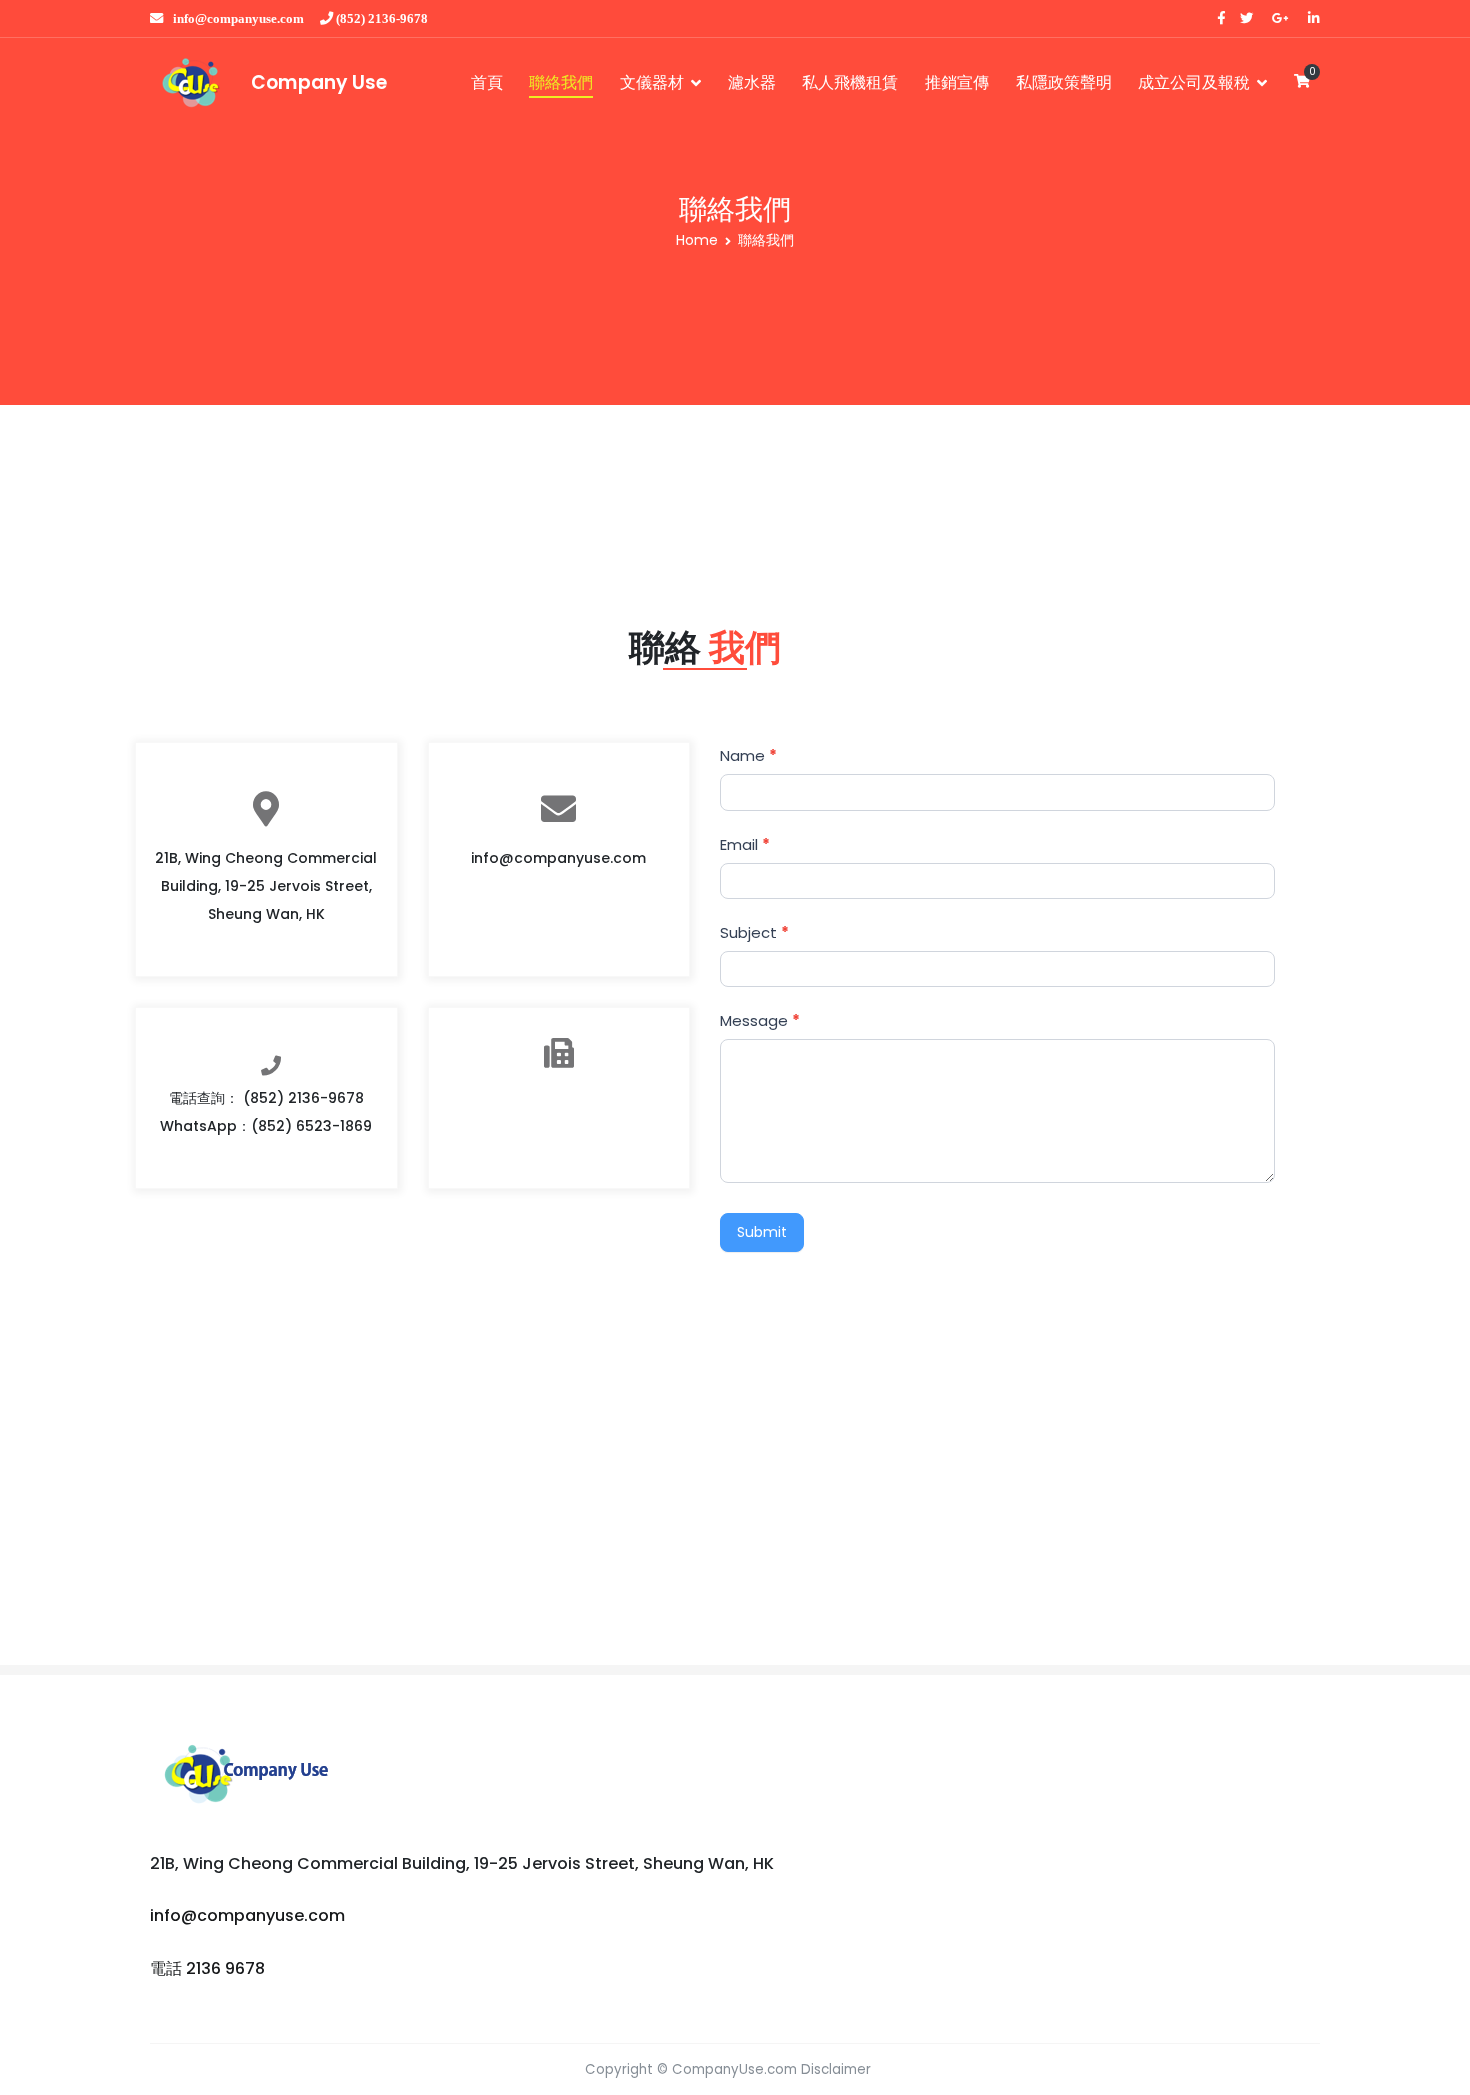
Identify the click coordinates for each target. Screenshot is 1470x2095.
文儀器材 (652, 82)
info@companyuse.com (238, 18)
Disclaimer (836, 2069)
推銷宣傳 (957, 82)
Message (760, 1020)
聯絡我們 (561, 82)
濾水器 (752, 82)
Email (745, 844)
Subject (754, 932)
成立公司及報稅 (1194, 82)
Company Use (319, 82)
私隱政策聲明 (1064, 82)
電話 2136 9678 (207, 1968)
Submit (762, 1232)
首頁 (487, 82)
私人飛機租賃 (850, 82)
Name (748, 755)
